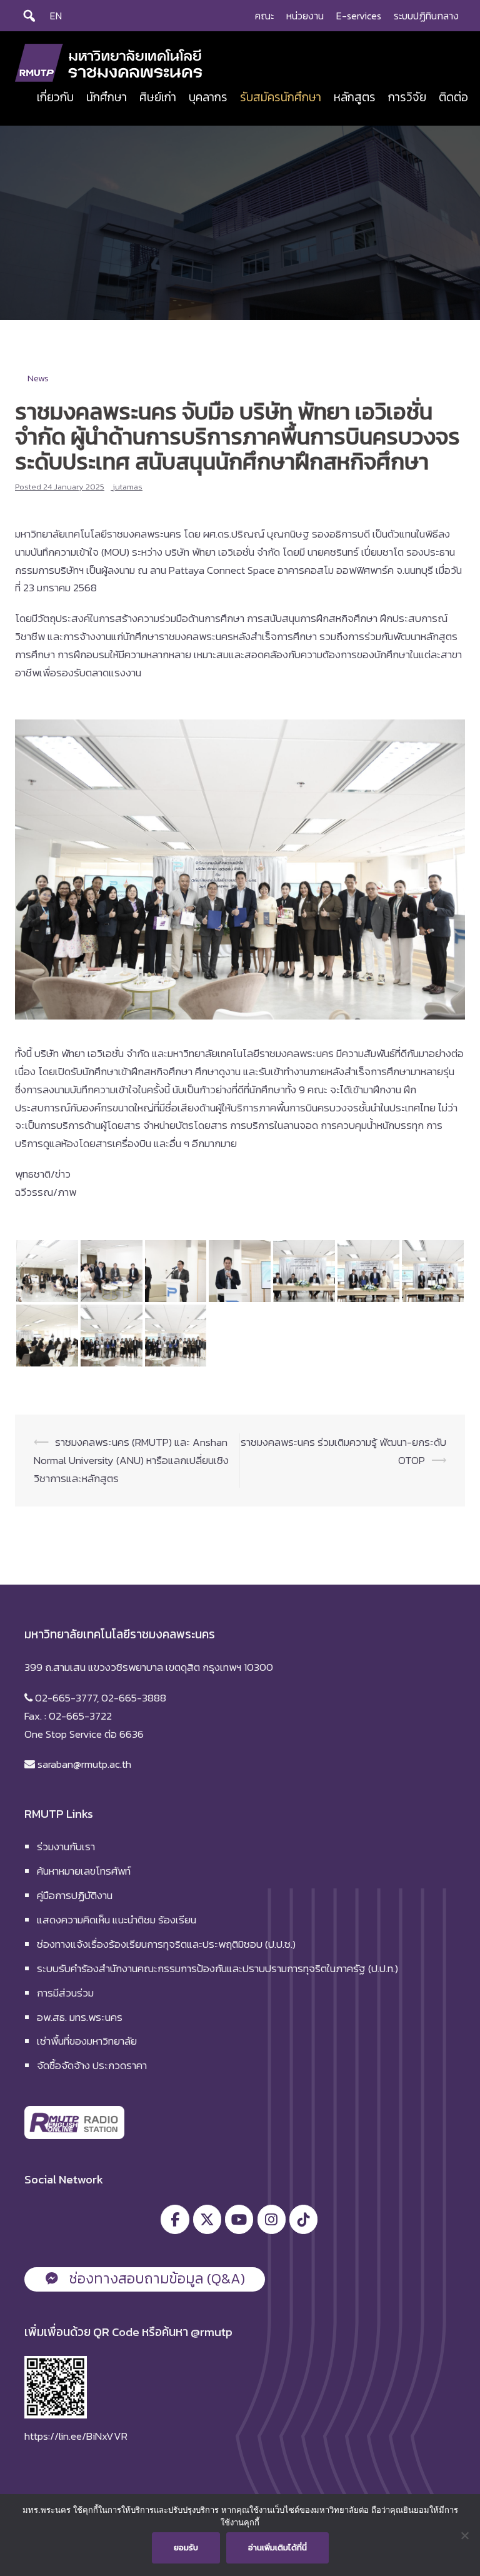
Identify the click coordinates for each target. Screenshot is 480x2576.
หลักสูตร (355, 97)
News (38, 378)
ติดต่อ (453, 97)
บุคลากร (208, 97)
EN (56, 16)
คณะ (264, 16)
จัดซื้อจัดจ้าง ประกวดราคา (92, 2065)
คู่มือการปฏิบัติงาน (75, 1895)
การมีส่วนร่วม (65, 1993)
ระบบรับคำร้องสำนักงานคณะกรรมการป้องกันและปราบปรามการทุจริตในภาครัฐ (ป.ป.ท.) (217, 1968)
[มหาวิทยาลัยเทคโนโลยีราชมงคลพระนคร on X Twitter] (207, 2219)
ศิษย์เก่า (158, 97)
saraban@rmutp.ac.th (83, 1764)
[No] (464, 2535)
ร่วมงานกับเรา (66, 1847)
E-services (359, 16)
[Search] (29, 16)
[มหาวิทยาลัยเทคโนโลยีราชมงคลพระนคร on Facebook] (175, 2219)
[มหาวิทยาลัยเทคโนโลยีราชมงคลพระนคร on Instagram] (272, 2219)
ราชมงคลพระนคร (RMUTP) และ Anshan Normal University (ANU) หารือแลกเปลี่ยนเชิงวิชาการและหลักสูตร (131, 1460)
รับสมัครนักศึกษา (281, 97)
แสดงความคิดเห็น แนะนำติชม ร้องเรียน (117, 1920)
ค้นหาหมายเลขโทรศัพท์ (84, 1871)
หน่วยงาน (305, 16)
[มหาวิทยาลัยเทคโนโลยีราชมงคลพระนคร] (109, 62)
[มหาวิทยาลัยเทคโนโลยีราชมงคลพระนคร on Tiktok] (303, 2219)
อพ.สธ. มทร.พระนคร (80, 2017)
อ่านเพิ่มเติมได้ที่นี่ (277, 2548)
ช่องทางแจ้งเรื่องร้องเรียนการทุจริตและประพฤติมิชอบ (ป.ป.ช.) (166, 1944)
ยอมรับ (186, 2548)
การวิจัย (407, 97)
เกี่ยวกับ (55, 97)
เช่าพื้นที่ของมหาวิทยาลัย (87, 2041)
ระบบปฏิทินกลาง (426, 16)
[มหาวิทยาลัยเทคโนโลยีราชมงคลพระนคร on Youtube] (239, 2219)
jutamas (127, 487)
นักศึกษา (107, 97)
